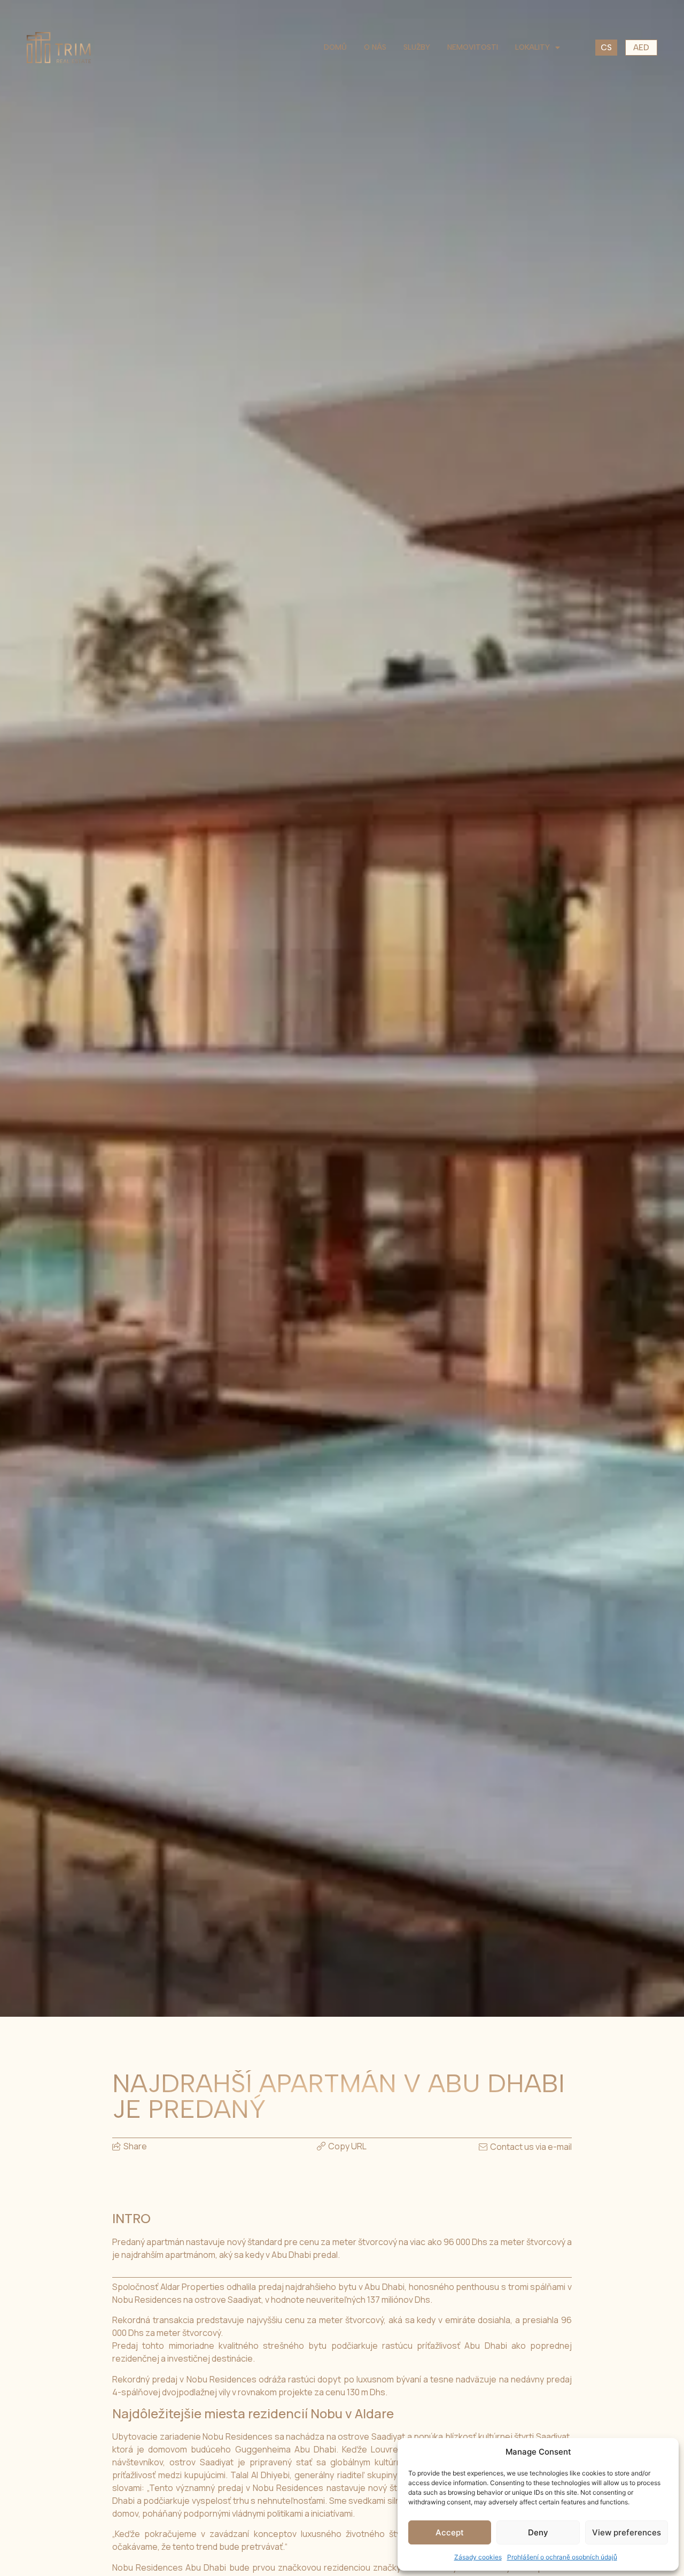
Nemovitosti (473, 47)
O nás (375, 47)
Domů (335, 47)
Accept (450, 2532)
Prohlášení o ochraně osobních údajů (562, 2557)
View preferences (627, 2532)
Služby (417, 47)
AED (641, 48)
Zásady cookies (478, 2557)
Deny (538, 2532)
